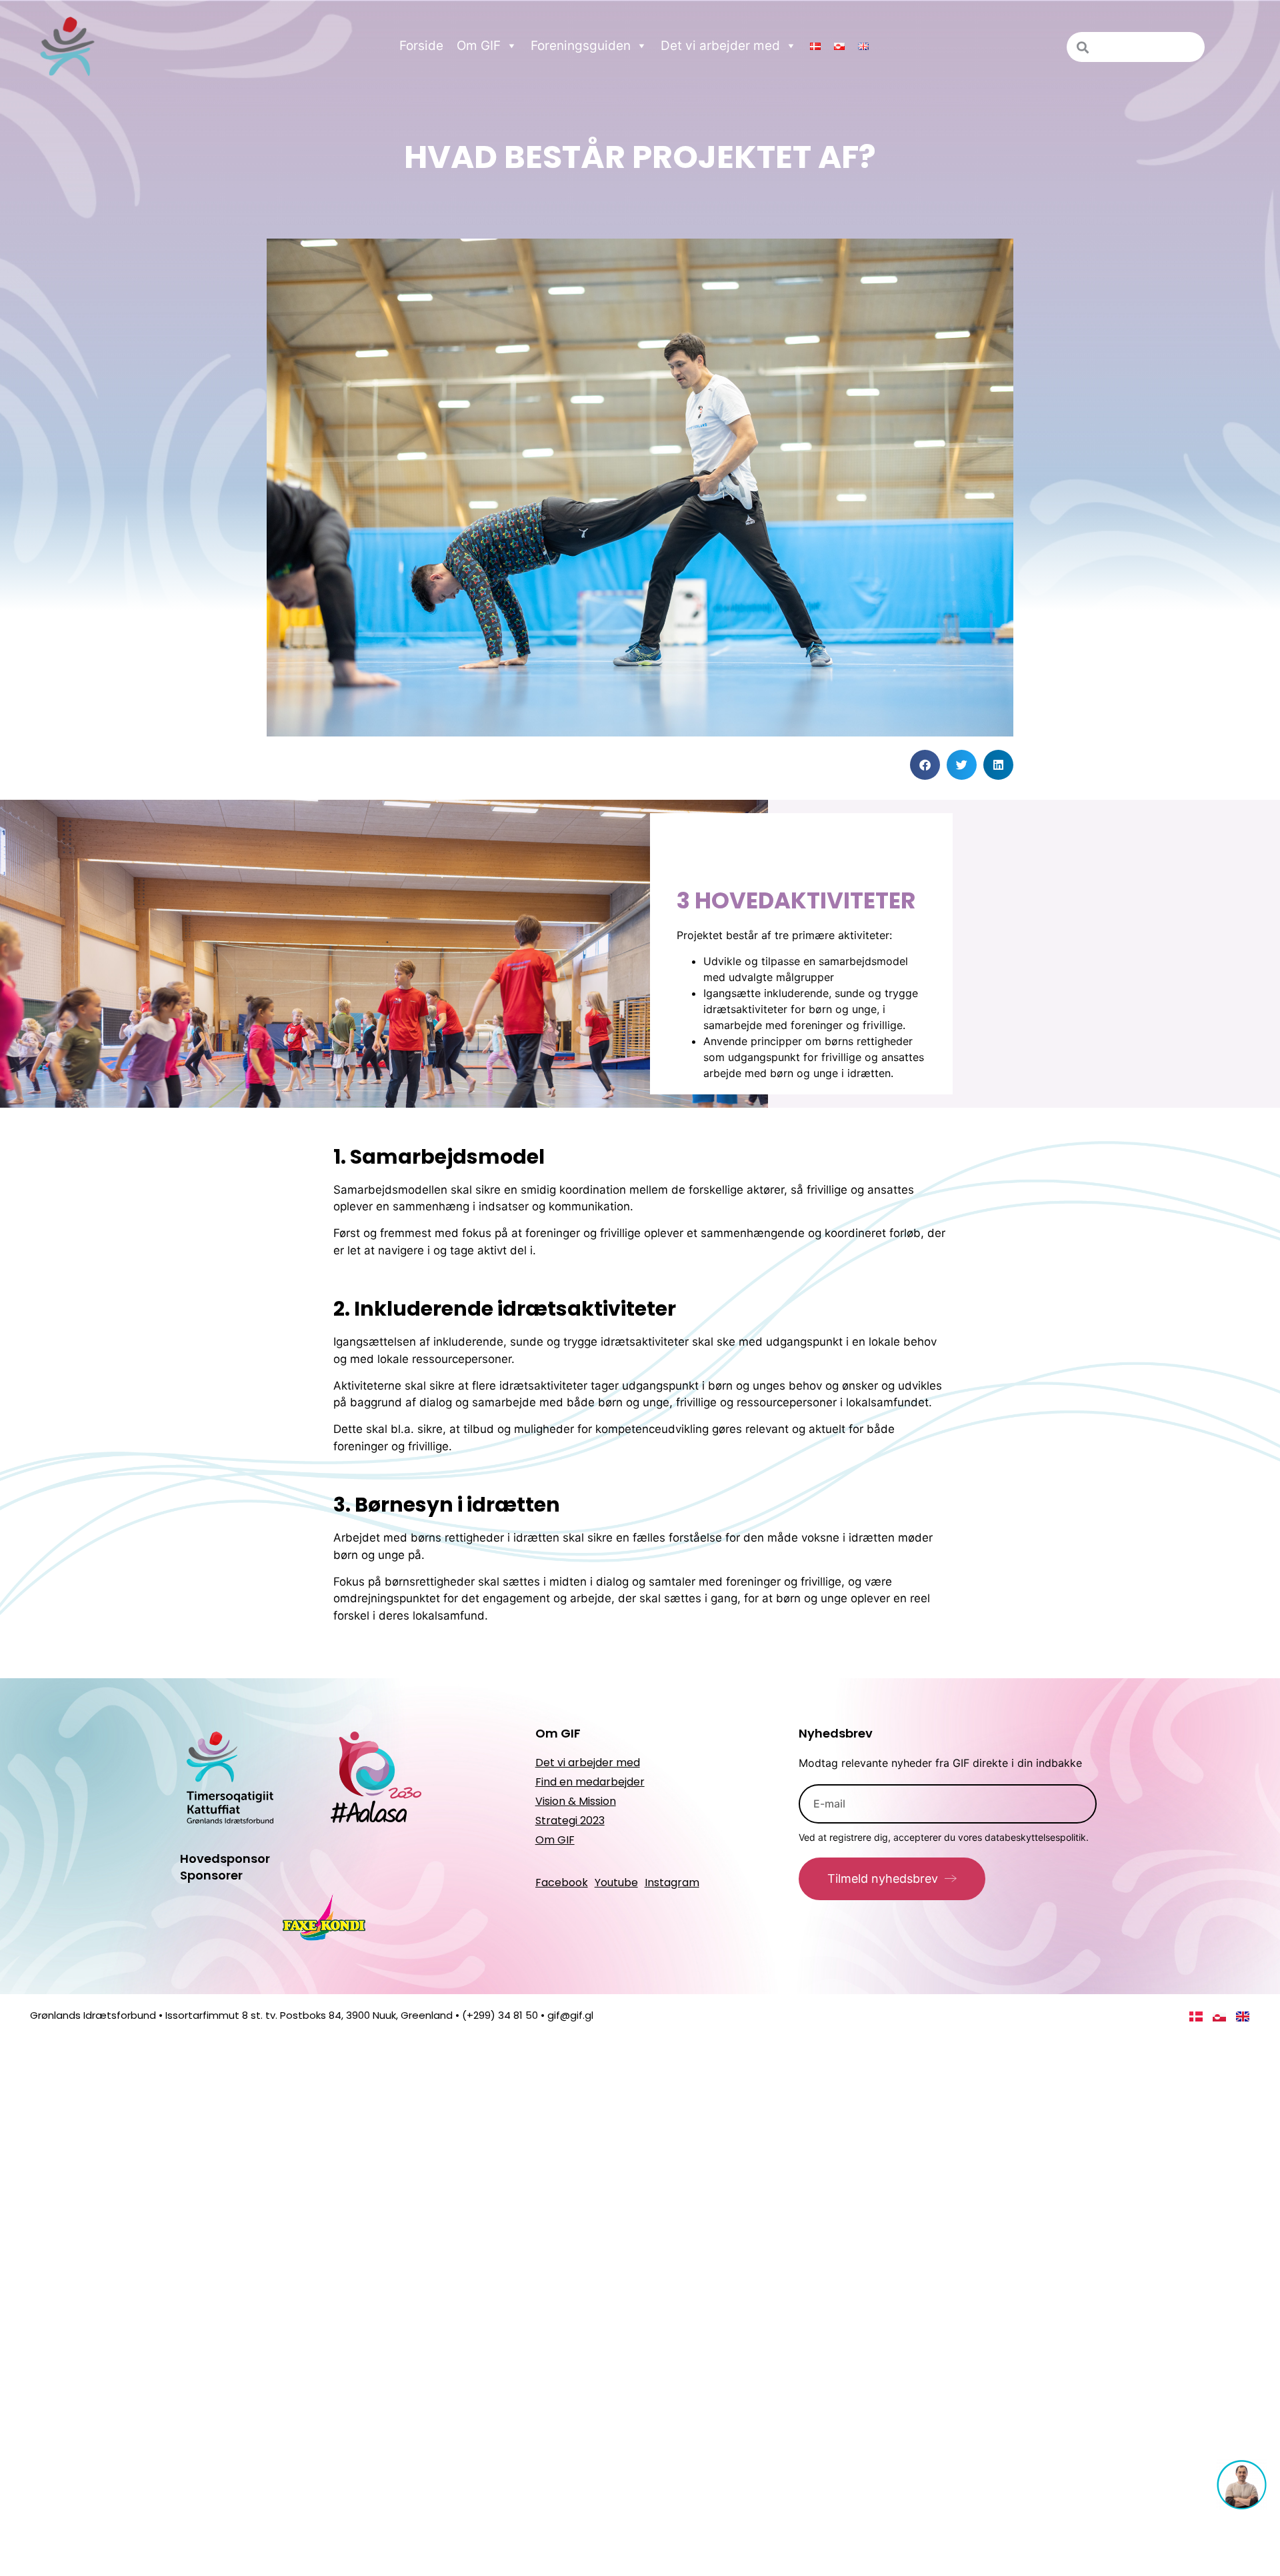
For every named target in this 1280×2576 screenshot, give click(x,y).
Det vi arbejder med (720, 46)
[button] (925, 765)
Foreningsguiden (581, 46)
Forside (421, 46)
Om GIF (479, 46)
